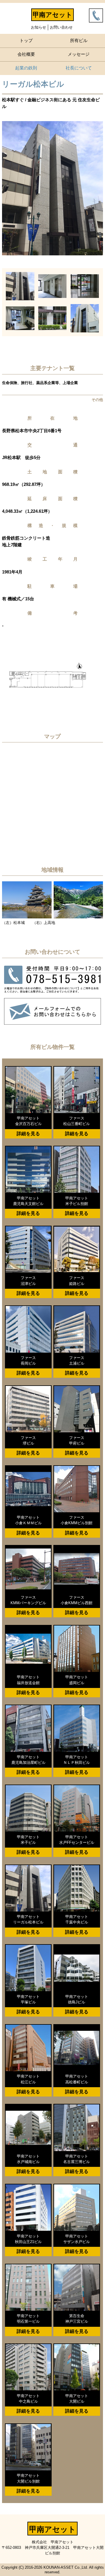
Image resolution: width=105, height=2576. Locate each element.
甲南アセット (52, 15)
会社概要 (26, 54)
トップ (26, 40)
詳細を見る (28, 1134)
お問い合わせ (61, 27)
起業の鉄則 (26, 68)
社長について (79, 68)
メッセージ (79, 54)
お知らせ (38, 27)
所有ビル (79, 40)
